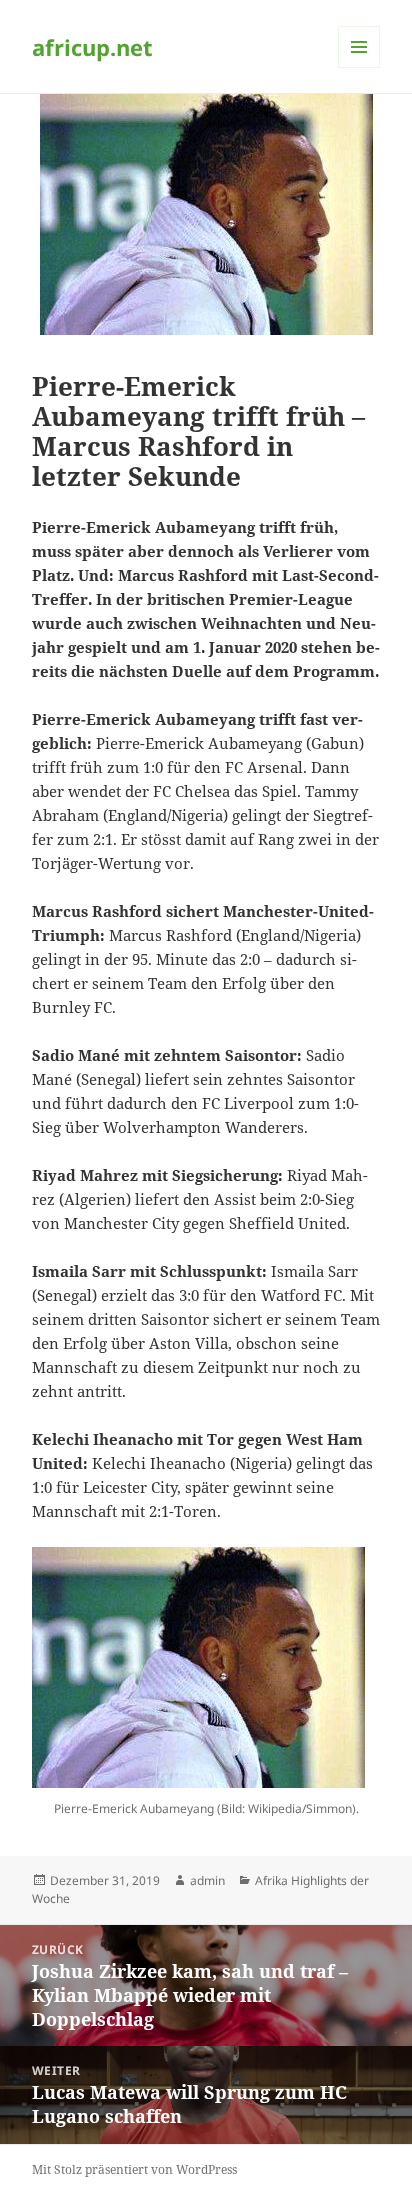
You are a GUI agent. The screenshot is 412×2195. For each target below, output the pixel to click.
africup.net (92, 47)
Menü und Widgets (359, 67)
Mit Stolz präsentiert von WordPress (134, 2169)
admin (207, 1880)
